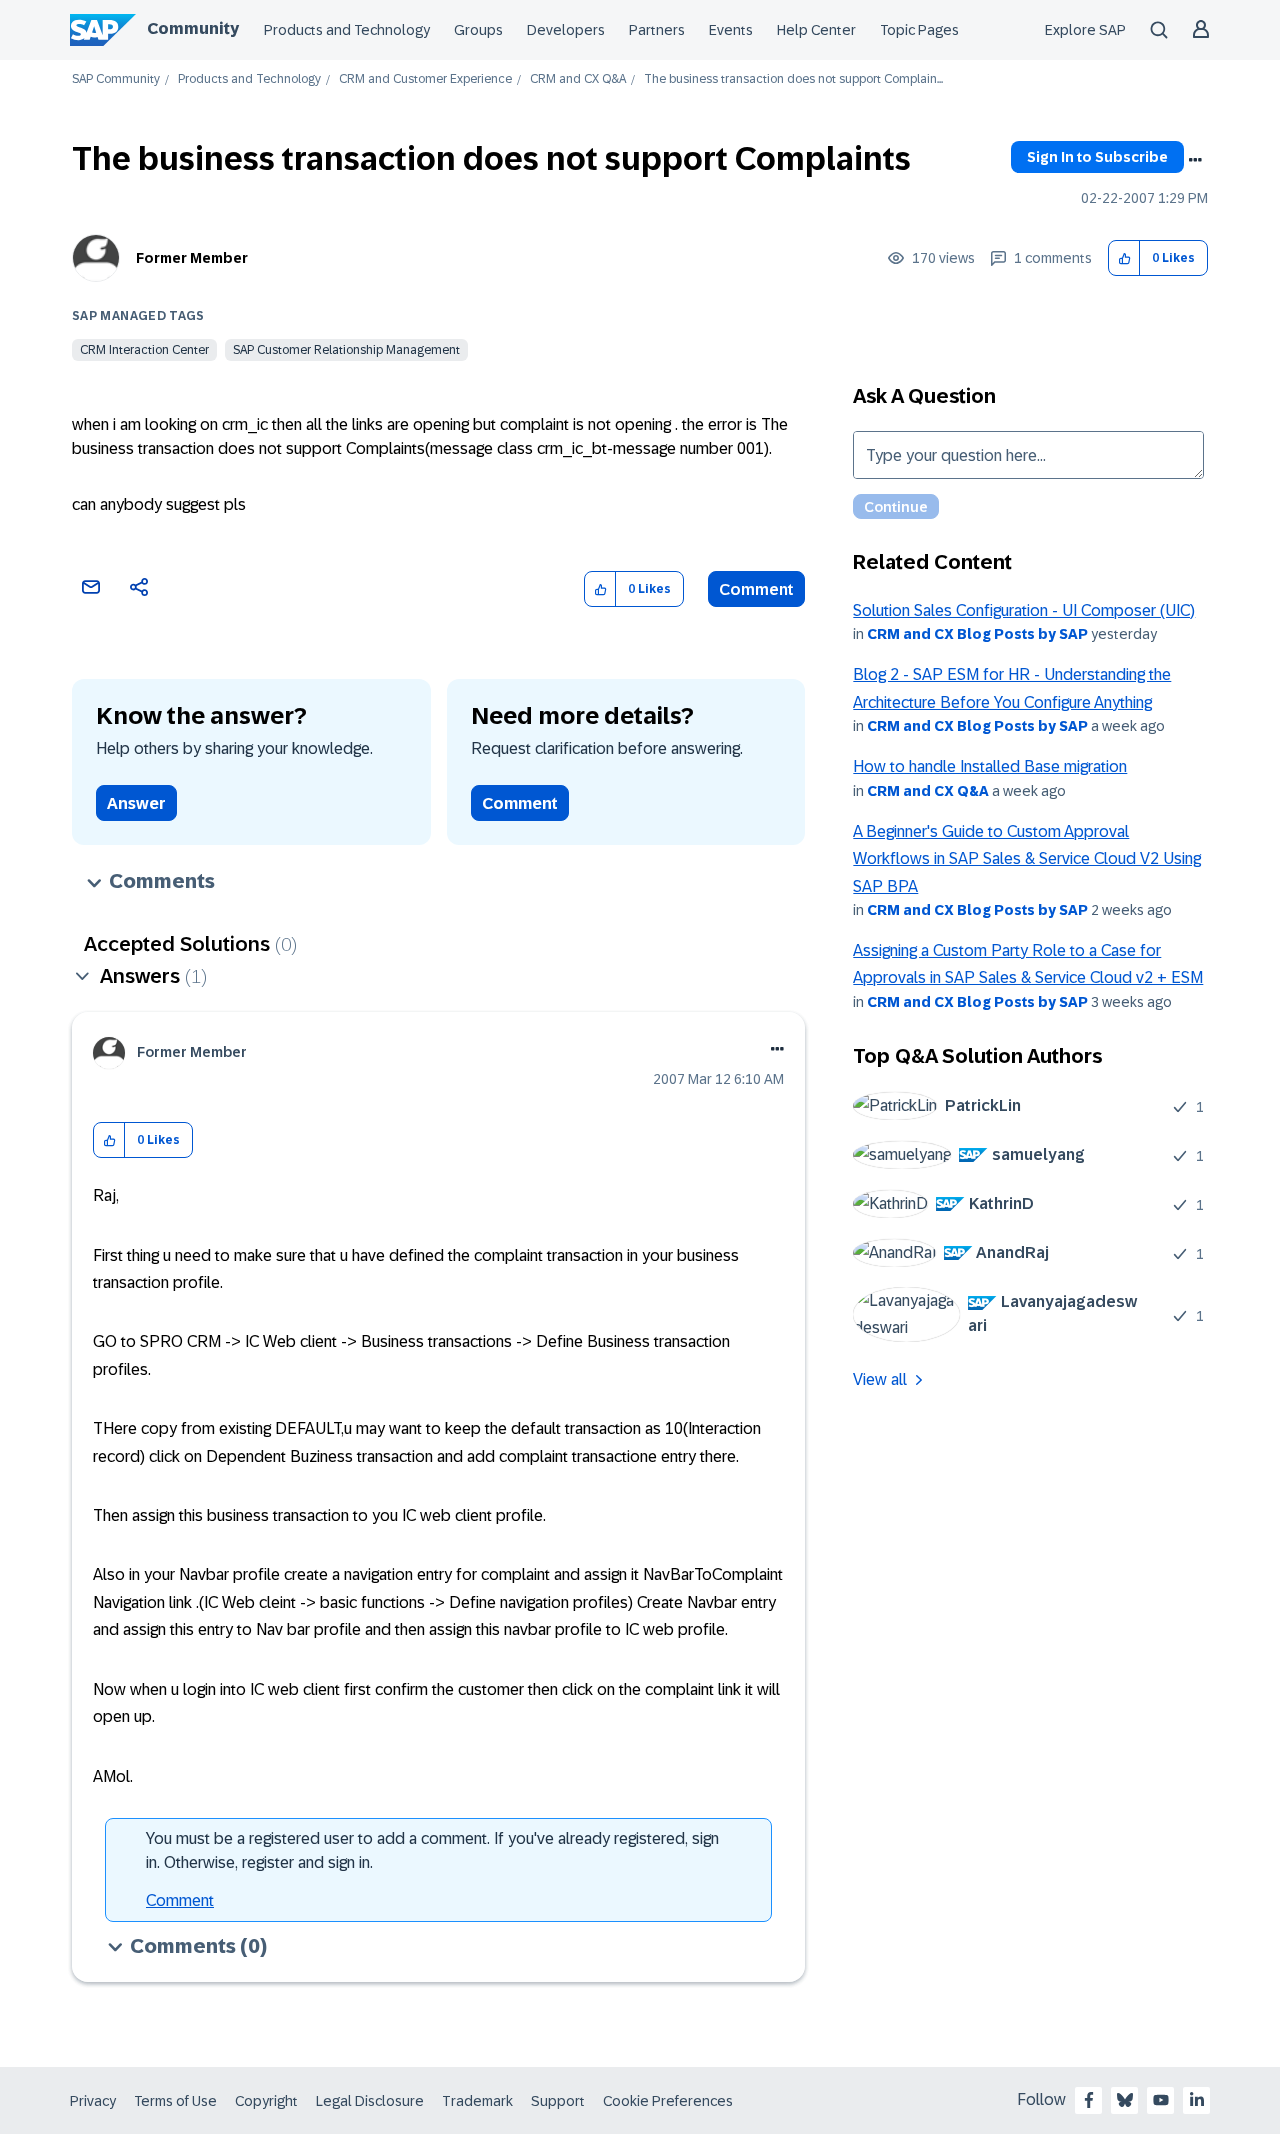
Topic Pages (919, 30)
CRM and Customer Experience (425, 79)
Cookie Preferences (668, 2101)
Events (731, 30)
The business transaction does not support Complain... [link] (793, 79)
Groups (478, 30)
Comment (756, 589)
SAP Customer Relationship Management (346, 350)
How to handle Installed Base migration (990, 766)
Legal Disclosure (370, 2101)
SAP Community (116, 79)
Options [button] (1195, 160)
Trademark (477, 2101)
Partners (657, 30)
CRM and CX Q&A (578, 79)
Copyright (266, 2101)
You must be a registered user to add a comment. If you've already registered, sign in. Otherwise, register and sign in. (432, 1850)
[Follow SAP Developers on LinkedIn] (1197, 2100)
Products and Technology (347, 30)
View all (880, 1379)
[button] (1124, 258)
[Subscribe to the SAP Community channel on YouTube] (1161, 2100)
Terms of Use (175, 2101)
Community (193, 28)
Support (558, 2101)
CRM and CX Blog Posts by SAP (977, 634)
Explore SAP (1085, 30)
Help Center (816, 30)
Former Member (192, 258)
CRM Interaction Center (144, 350)
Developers (566, 30)
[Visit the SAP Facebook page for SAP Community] (1089, 2100)
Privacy (93, 2101)
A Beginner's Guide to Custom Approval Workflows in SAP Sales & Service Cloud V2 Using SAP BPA (1027, 859)
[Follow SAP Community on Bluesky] (1125, 2100)
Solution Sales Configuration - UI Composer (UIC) (1024, 610)
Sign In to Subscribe (1097, 157)
